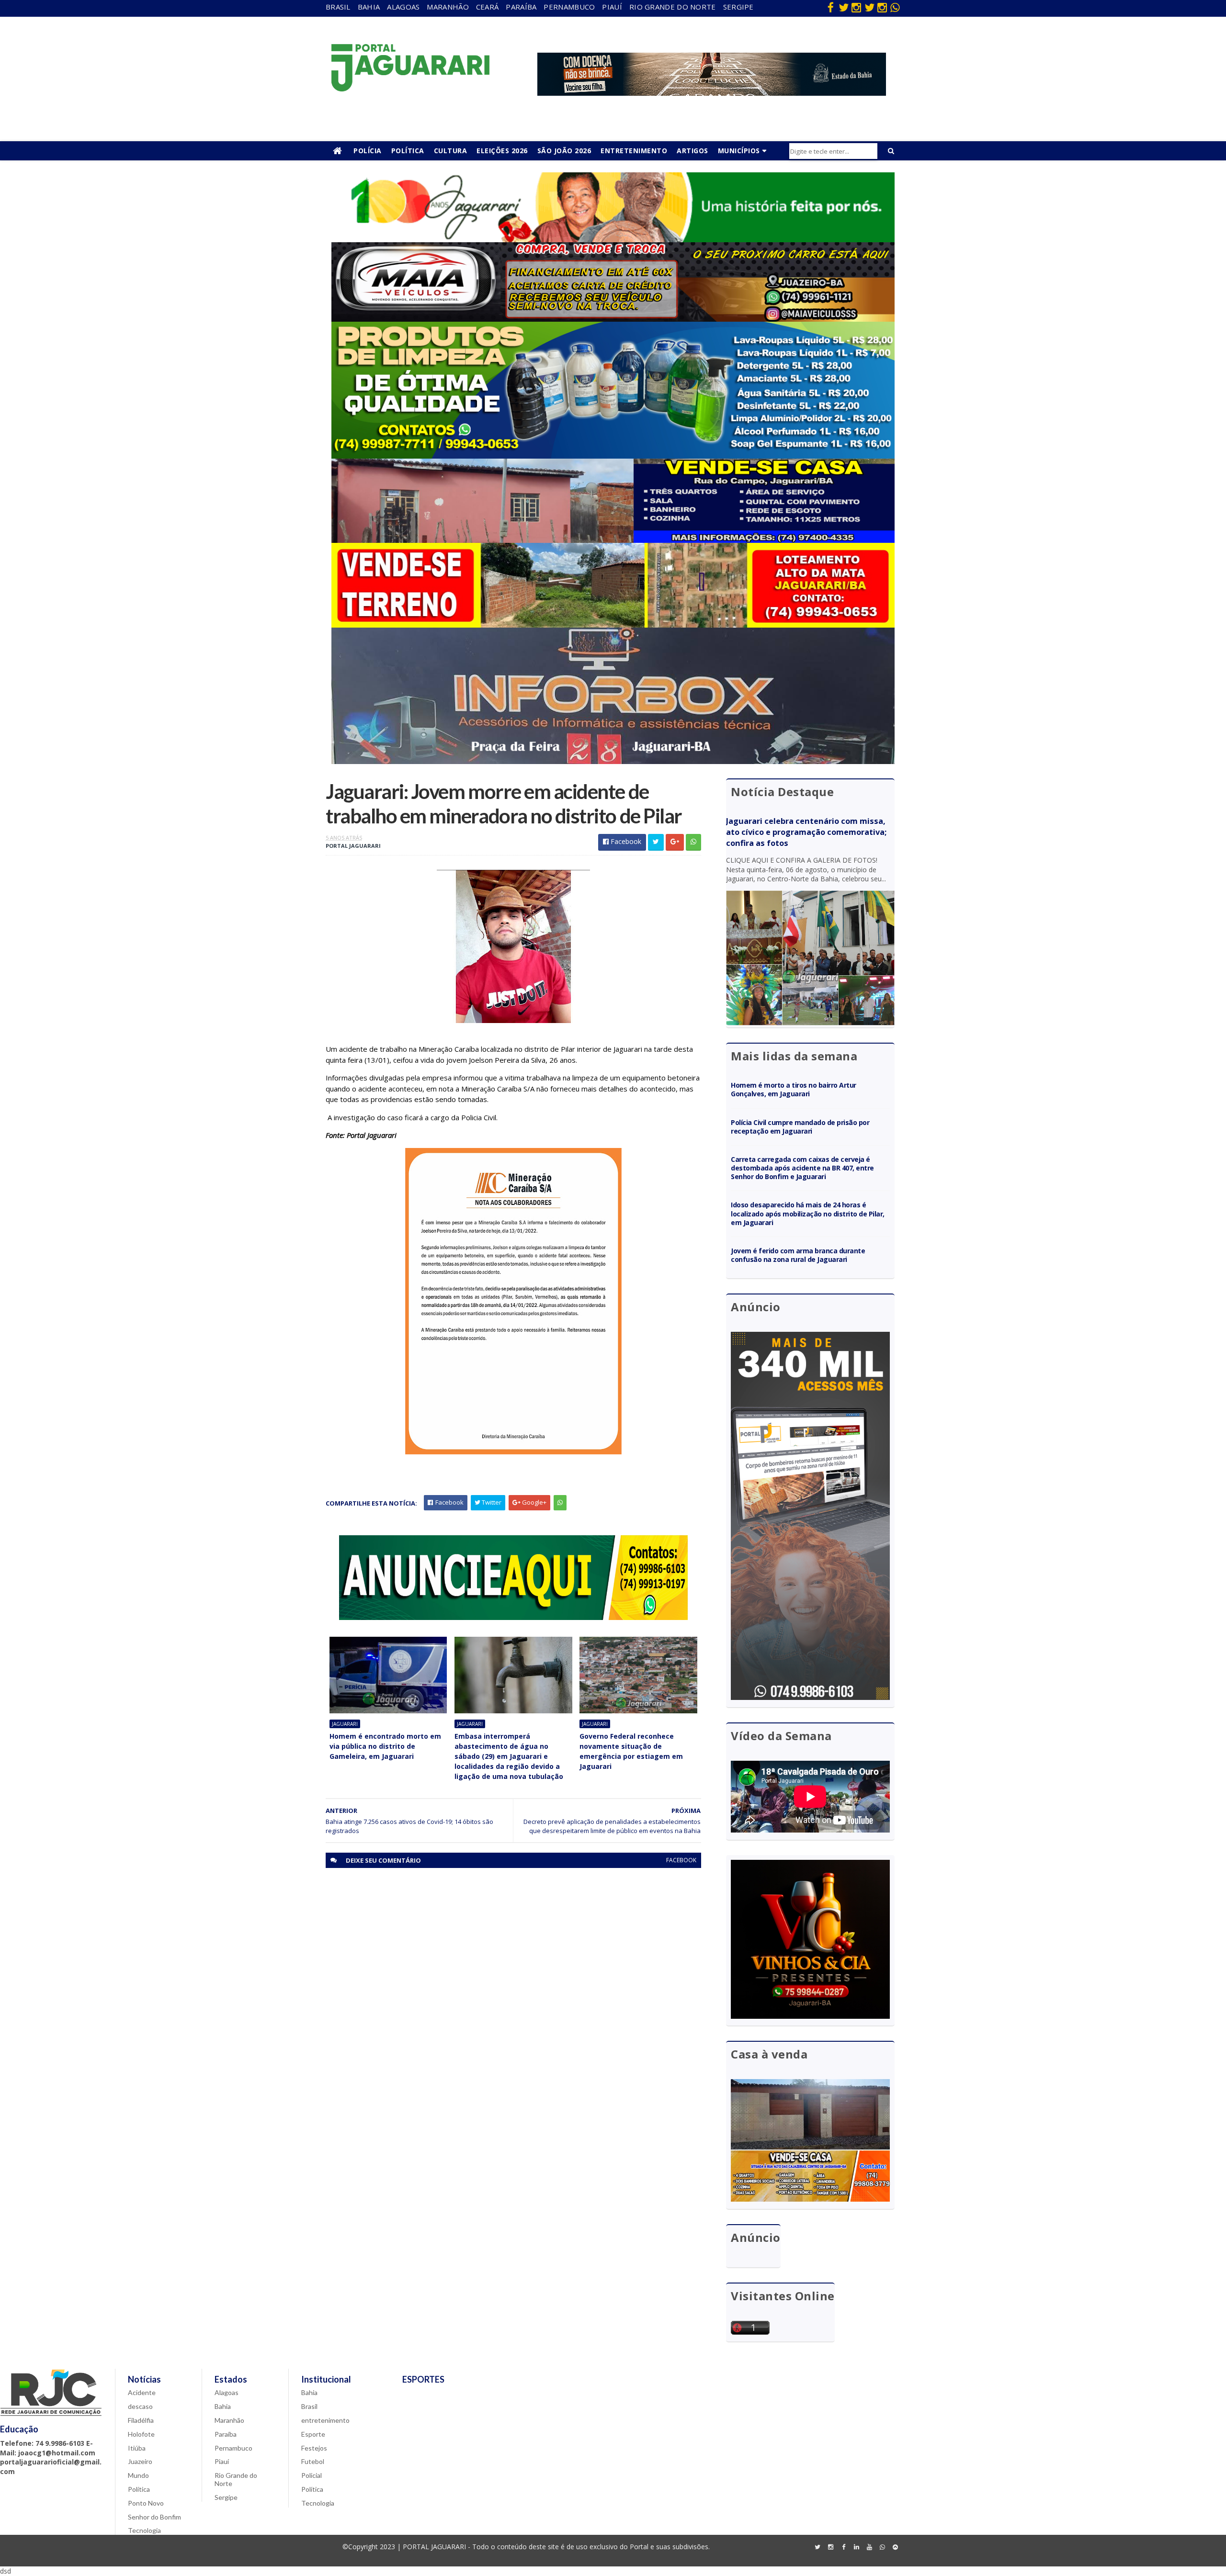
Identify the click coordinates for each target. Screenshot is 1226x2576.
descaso (140, 2406)
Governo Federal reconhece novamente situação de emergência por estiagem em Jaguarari (631, 1751)
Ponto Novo (146, 2503)
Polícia (368, 151)
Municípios (739, 151)
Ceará (488, 7)
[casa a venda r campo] (613, 540)
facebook (681, 1860)
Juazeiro (140, 2461)
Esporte (313, 2434)
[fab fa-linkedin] (856, 2547)
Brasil (338, 7)
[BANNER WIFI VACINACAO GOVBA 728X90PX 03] (712, 93)
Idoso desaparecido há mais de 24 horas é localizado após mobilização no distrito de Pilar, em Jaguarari (808, 1213)
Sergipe (738, 7)
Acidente (142, 2392)
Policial (312, 2475)
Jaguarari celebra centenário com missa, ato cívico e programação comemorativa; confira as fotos (806, 832)
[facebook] (830, 7)
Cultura (451, 151)
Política (408, 151)
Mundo (138, 2475)
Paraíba (521, 7)
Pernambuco (569, 7)
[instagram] (856, 7)
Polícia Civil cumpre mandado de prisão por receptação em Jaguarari (800, 1127)
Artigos (692, 151)
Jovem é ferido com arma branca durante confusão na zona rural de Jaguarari (798, 1255)
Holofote (141, 2434)
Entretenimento (634, 151)
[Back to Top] (895, 2547)
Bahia (369, 7)
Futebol (313, 2461)
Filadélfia (141, 2420)
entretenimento (325, 2420)
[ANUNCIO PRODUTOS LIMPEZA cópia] (613, 456)
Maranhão (448, 7)
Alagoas (403, 7)
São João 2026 (564, 151)
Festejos (314, 2448)
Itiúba (137, 2448)
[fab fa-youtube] (869, 2547)
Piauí (612, 7)
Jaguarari (345, 1724)
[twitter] (843, 7)
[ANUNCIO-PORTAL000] (513, 1617)
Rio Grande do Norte (673, 7)
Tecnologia (144, 2530)
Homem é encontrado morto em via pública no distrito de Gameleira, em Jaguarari (385, 1746)
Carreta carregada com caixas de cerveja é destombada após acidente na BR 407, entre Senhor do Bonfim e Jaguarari (802, 1168)
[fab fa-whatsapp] (895, 7)
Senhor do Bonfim (154, 2517)
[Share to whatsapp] (693, 842)
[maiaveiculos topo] (613, 319)
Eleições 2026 (502, 151)
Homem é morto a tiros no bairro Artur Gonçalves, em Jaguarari (794, 1089)
